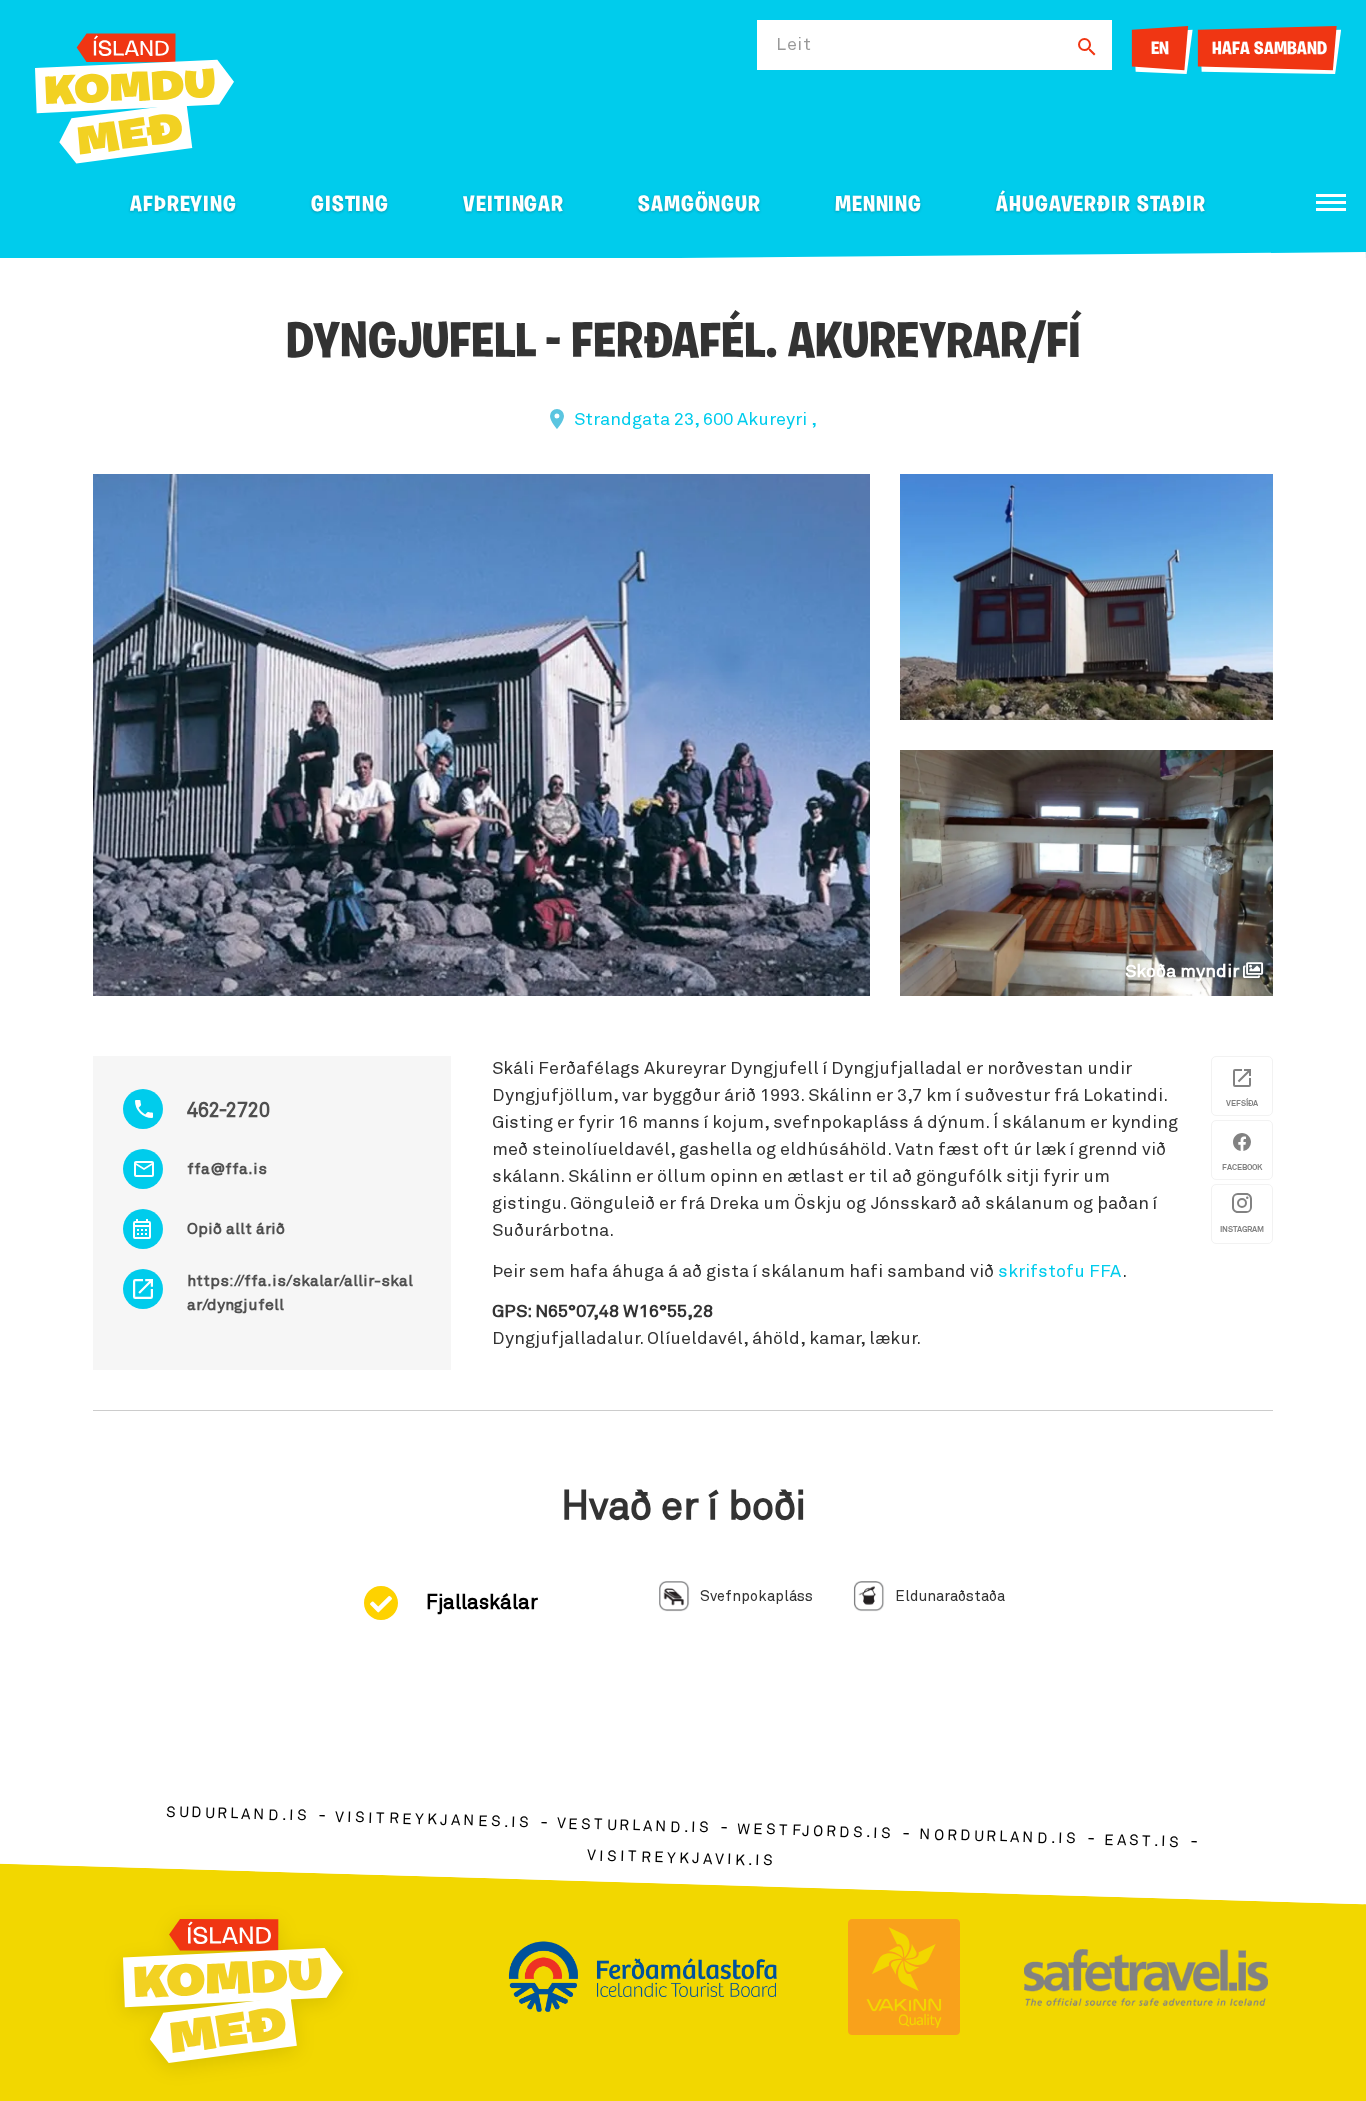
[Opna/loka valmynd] (1331, 202)
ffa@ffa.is (227, 1169)
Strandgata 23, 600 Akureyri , (695, 420)
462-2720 (228, 1111)
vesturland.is (634, 1827)
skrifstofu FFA (1060, 1272)
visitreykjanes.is (433, 1820)
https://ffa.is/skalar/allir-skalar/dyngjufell (300, 1293)
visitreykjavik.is (681, 1858)
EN (1160, 50)
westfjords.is (815, 1832)
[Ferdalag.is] (134, 94)
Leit (794, 45)
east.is (1143, 1841)
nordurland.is (999, 1837)
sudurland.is (238, 1814)
